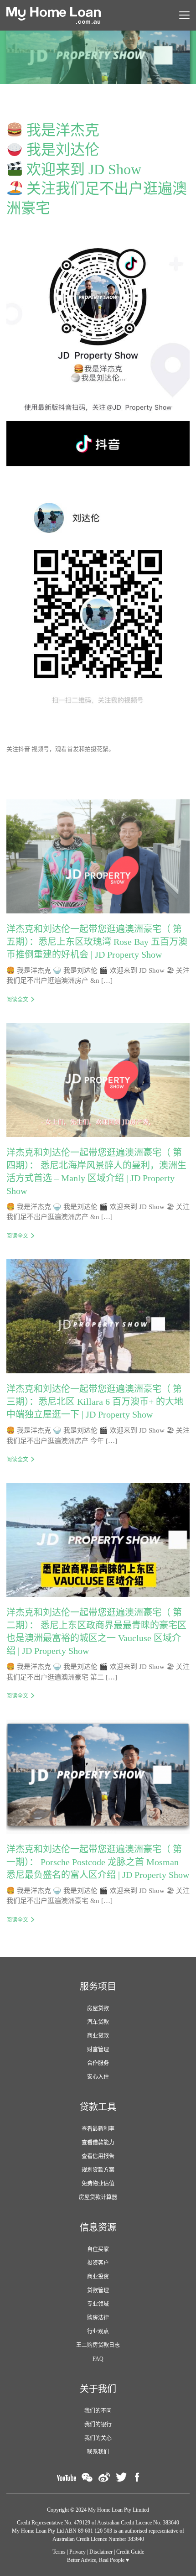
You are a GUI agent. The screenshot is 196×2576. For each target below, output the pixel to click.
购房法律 (98, 2318)
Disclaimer (101, 2552)
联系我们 (98, 2452)
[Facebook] (137, 2477)
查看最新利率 (98, 2129)
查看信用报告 (98, 2156)
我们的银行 (98, 2425)
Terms (59, 2552)
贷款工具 (98, 2107)
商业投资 (98, 2277)
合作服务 (98, 2063)
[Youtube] (66, 2477)
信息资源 (98, 2227)
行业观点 (98, 2331)
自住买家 (98, 2249)
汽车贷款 (98, 2022)
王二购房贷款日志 (98, 2345)
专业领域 (98, 2304)
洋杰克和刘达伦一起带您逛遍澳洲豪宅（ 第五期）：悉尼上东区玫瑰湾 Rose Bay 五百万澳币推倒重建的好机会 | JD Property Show (97, 942)
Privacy (77, 2552)
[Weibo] (104, 2477)
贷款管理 (98, 2290)
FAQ (98, 2359)
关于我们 (98, 2389)
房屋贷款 (98, 2008)
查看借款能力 (98, 2143)
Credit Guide (130, 2552)
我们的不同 (98, 2411)
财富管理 (98, 2049)
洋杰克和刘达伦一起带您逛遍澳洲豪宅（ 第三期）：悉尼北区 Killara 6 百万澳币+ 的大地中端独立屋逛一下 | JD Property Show (95, 1402)
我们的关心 (98, 2438)
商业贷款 (98, 2036)
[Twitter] (121, 2477)
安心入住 (98, 2077)
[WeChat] (87, 2477)
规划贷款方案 (98, 2170)
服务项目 (98, 1987)
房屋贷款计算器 (98, 2197)
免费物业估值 (98, 2184)
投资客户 (98, 2263)
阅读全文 (17, 1000)
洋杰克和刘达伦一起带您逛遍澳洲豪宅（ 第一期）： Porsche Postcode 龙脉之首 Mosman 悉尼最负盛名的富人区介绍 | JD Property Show (98, 1862)
